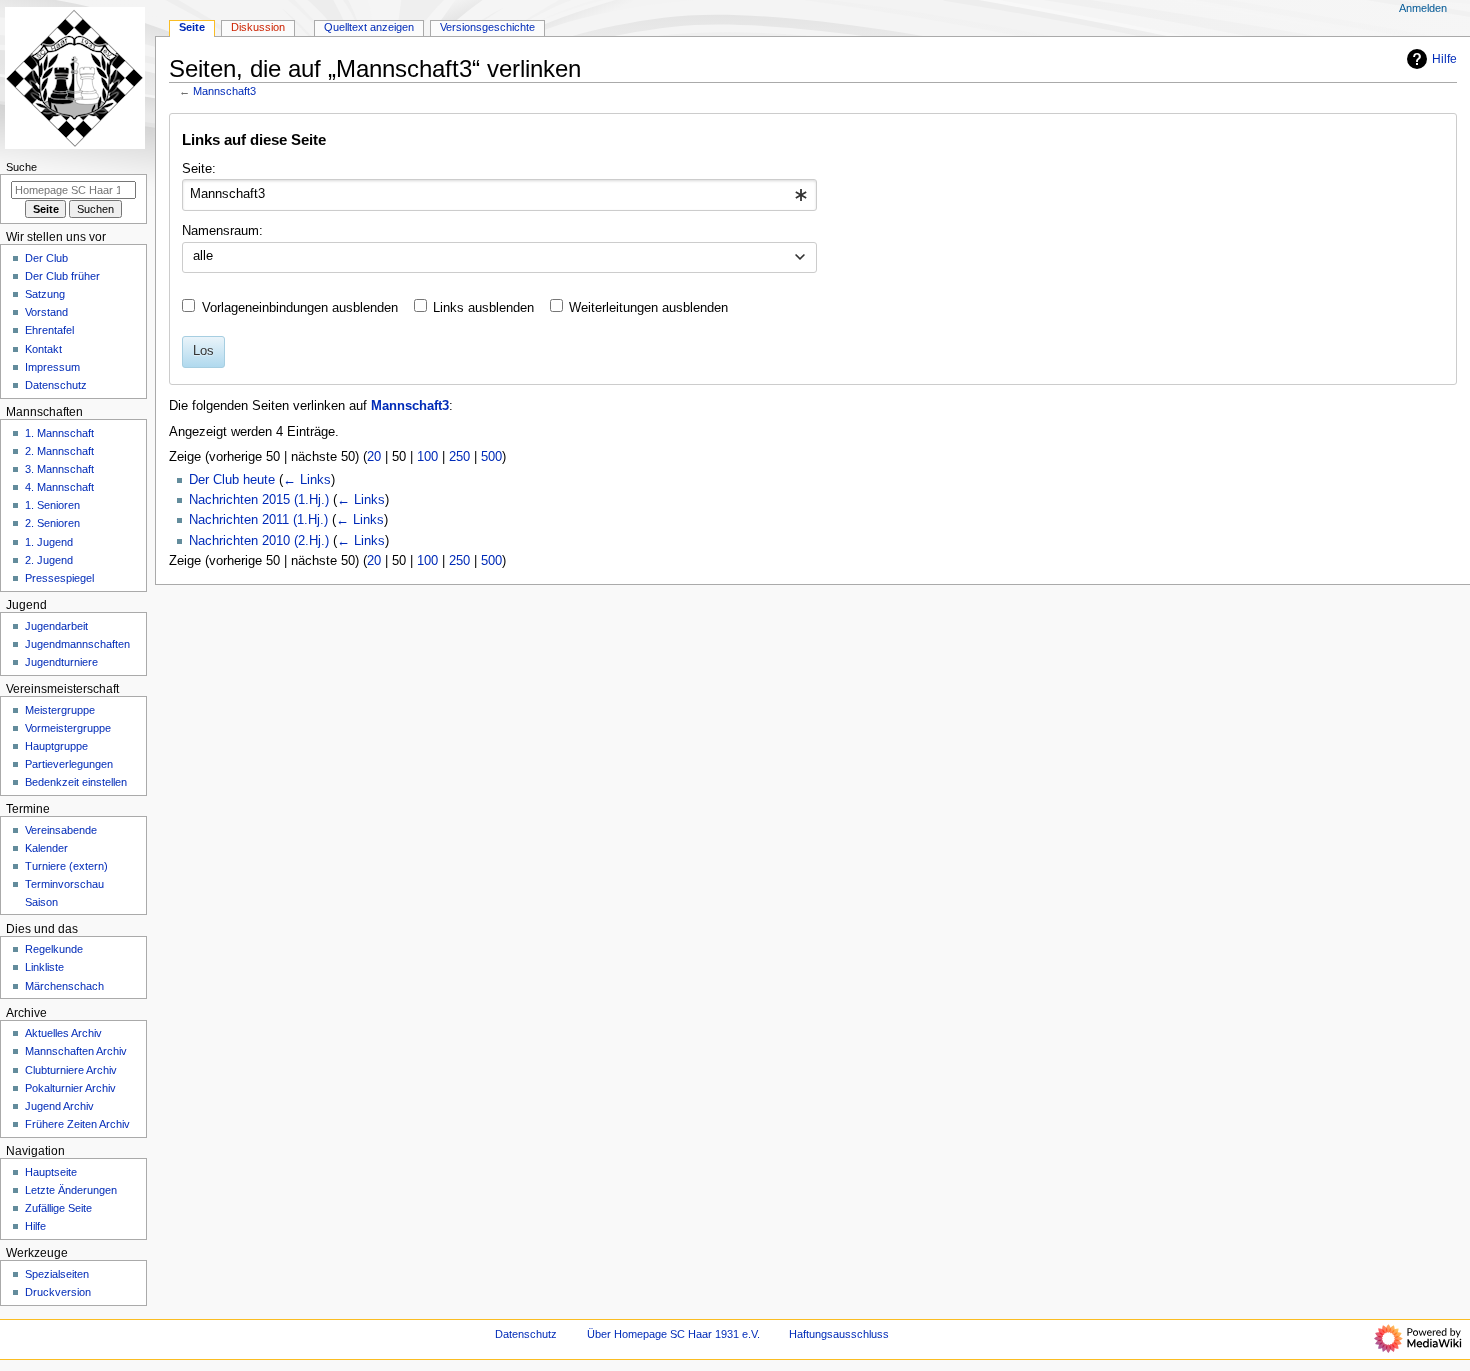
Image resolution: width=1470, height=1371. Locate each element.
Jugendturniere (61, 662)
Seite (192, 27)
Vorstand (46, 312)
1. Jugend (49, 542)
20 (374, 457)
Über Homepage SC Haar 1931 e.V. (673, 1334)
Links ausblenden (483, 308)
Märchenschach (64, 986)
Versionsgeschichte (487, 27)
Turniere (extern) (66, 866)
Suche (21, 167)
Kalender (46, 848)
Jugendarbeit (56, 626)
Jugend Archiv (59, 1106)
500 (491, 457)
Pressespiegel (59, 578)
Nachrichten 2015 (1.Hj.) (259, 500)
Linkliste (44, 967)
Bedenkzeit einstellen (76, 782)
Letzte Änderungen (71, 1190)
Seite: (199, 169)
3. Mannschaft (59, 469)
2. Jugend (49, 560)
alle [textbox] (203, 256)
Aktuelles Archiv (63, 1033)
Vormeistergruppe (68, 728)
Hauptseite (51, 1172)
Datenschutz (56, 385)
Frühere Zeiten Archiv (77, 1124)
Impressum (52, 367)
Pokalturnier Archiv (70, 1088)
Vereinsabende (61, 830)
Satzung (45, 294)
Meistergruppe (60, 710)
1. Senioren (52, 505)
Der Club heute (232, 480)
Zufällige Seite (58, 1208)
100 (427, 457)
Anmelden (1423, 8)
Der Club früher (62, 276)
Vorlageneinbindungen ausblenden (300, 308)
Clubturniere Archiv (71, 1070)
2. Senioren (52, 523)
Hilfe (1444, 59)
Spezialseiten (57, 1274)
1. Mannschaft (59, 433)
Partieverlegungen (69, 764)
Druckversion (58, 1292)
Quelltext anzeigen (369, 27)
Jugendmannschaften (77, 644)
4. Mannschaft (59, 487)
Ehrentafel (49, 330)
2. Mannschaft (59, 451)
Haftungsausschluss (839, 1334)
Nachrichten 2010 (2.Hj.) (259, 541)
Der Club (46, 258)
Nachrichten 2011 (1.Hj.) (258, 520)
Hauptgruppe (56, 746)
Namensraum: (222, 231)
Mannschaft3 (224, 91)
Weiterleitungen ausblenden (648, 308)
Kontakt (43, 349)
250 (459, 457)
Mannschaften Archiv (76, 1051)
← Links (307, 480)
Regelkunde (54, 949)
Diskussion (258, 27)
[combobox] (499, 195)
